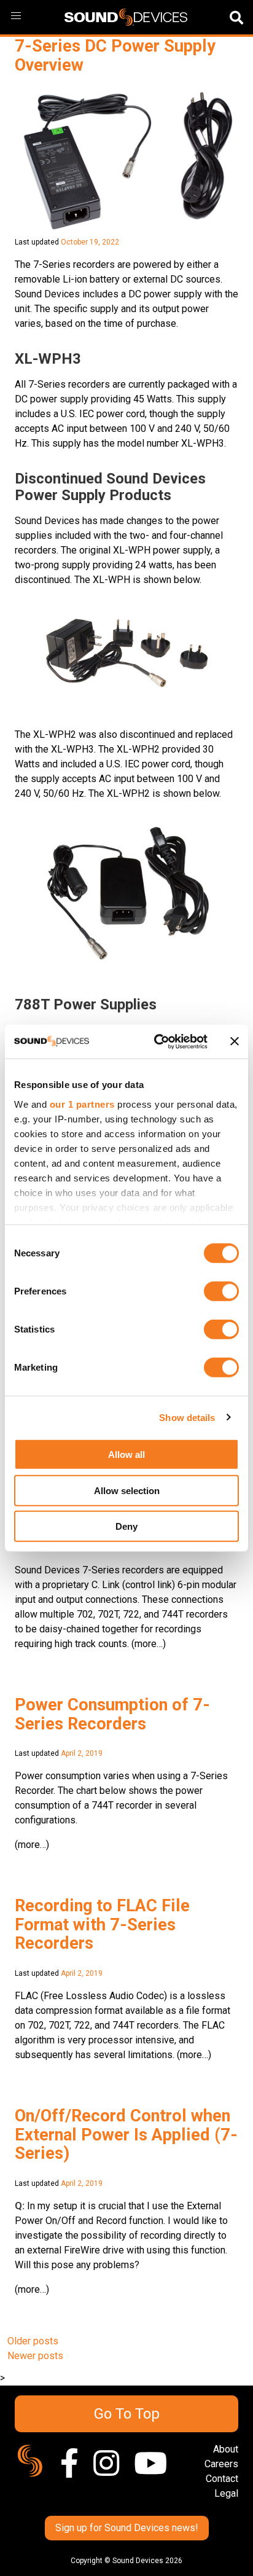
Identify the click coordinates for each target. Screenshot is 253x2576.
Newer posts (35, 2356)
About (226, 2449)
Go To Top (127, 2414)
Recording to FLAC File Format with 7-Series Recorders (102, 1924)
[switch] (221, 1291)
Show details (187, 1417)
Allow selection (127, 1490)
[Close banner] (235, 1041)
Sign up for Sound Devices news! (127, 2528)
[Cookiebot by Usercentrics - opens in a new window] (157, 1041)
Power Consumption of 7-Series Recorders (112, 1714)
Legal (226, 2493)
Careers (221, 2464)
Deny (126, 1526)
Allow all (126, 1454)
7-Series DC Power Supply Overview (115, 56)
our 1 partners (82, 1104)
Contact (222, 2479)
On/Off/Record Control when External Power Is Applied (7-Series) (126, 2135)
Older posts (33, 2341)
